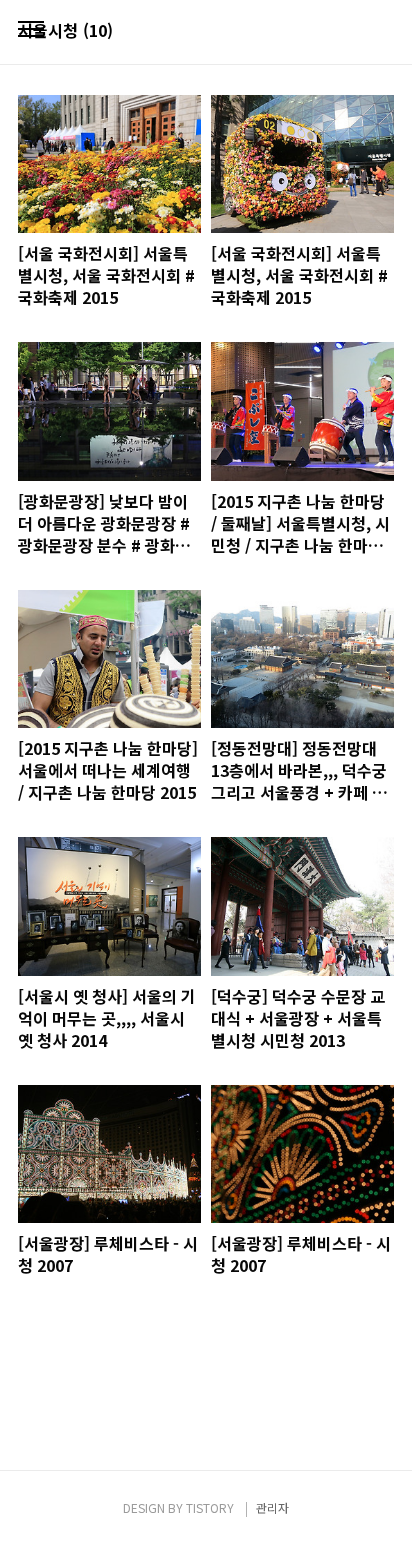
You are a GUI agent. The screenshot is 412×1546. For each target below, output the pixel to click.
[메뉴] (31, 30)
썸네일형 (354, 32)
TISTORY (210, 1507)
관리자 (272, 1507)
